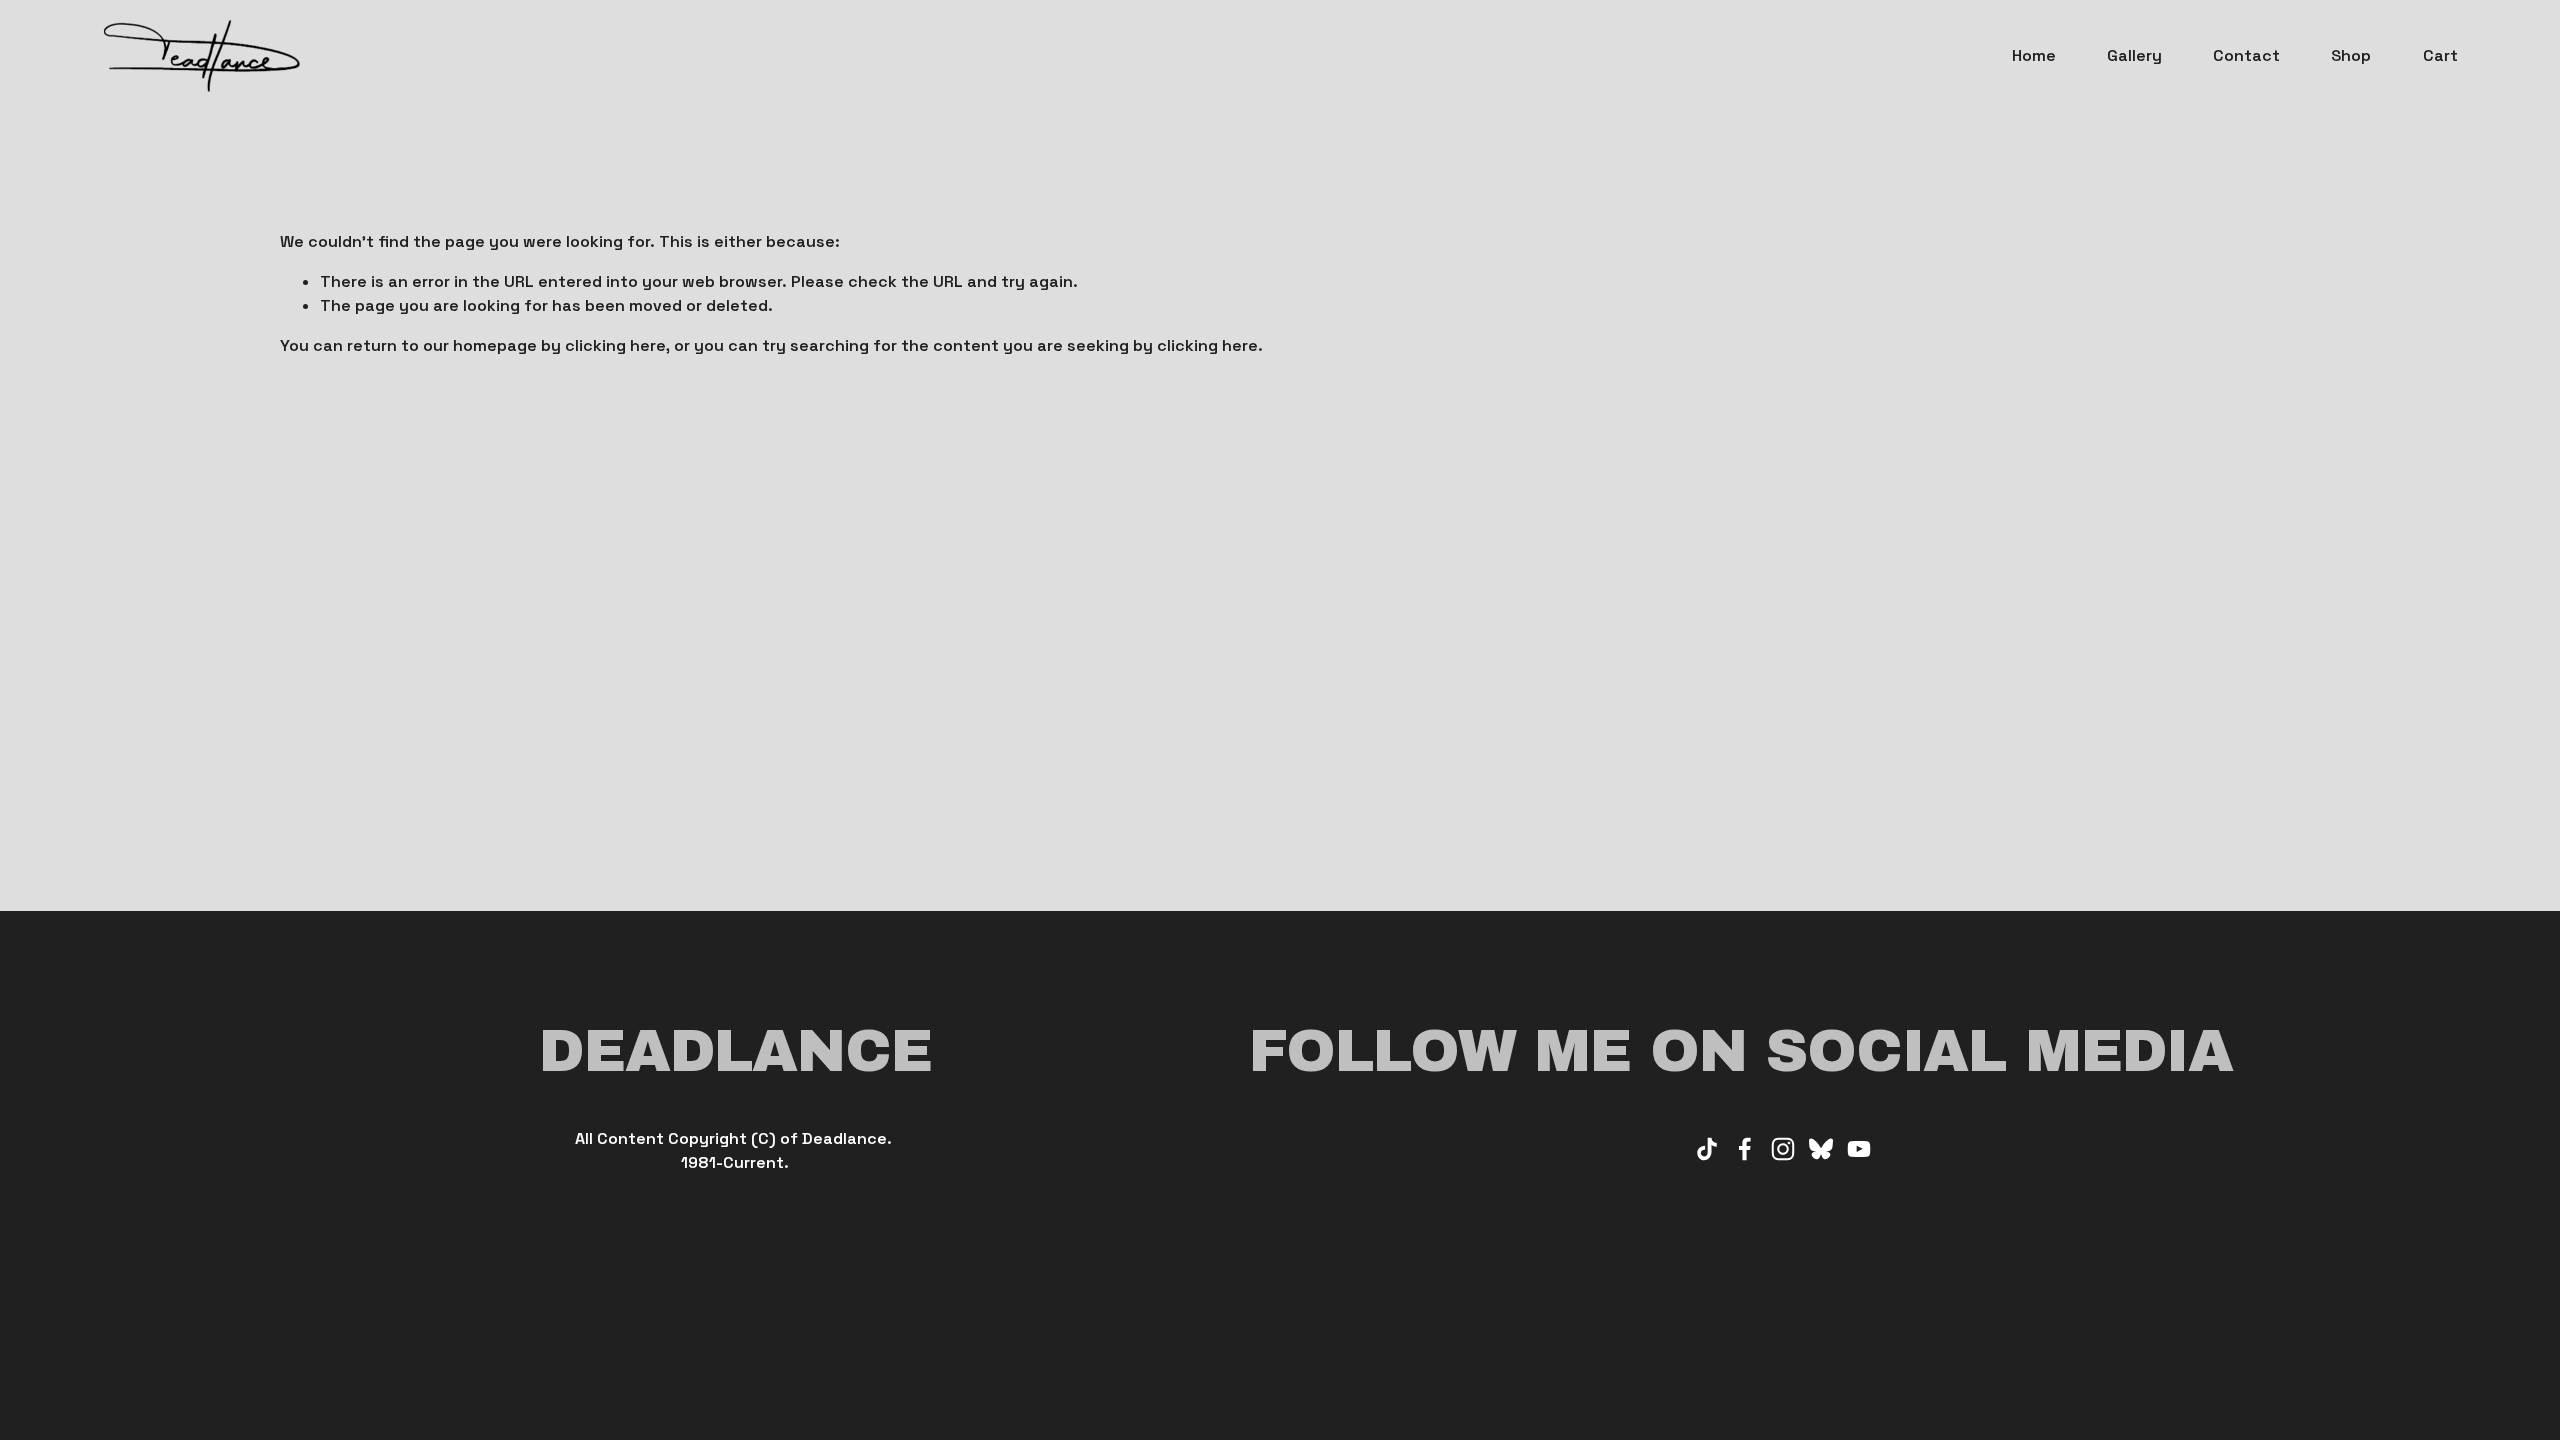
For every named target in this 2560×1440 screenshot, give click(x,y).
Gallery (2134, 55)
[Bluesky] (1821, 1149)
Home (2034, 55)
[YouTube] (1859, 1149)
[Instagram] (1783, 1149)
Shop (2351, 55)
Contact (2246, 55)
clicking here (615, 345)
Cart (2440, 55)
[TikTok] (1707, 1149)
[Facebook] (1745, 1149)
